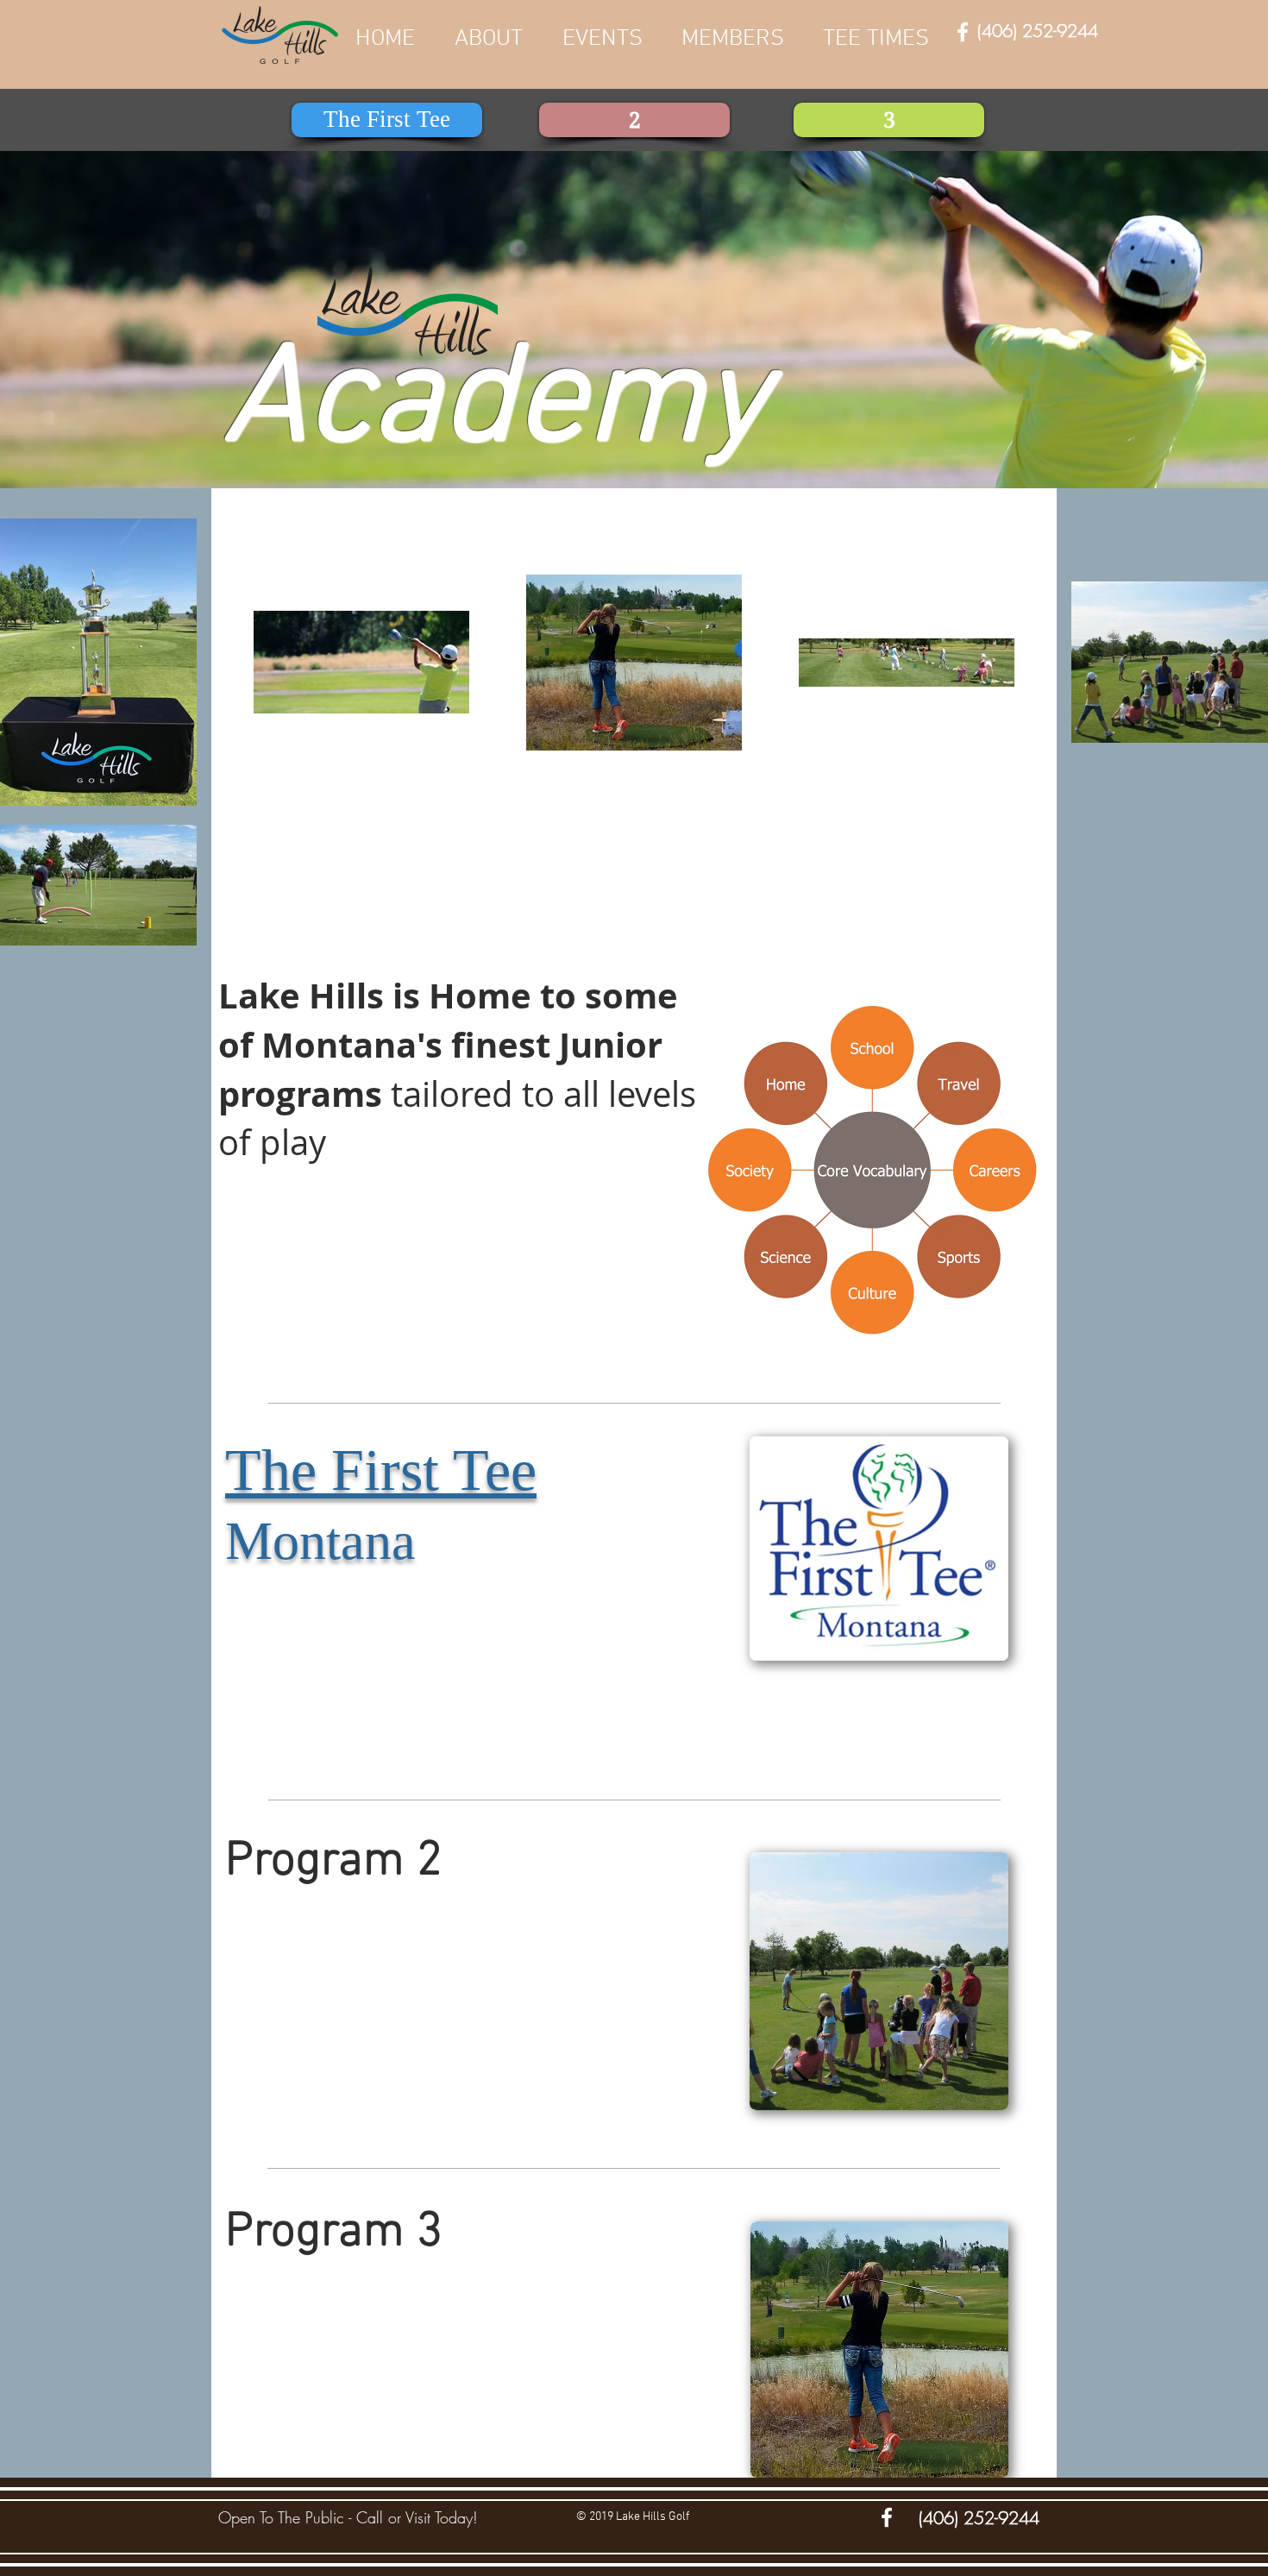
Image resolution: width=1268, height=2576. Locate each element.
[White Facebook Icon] (963, 32)
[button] (732, 39)
